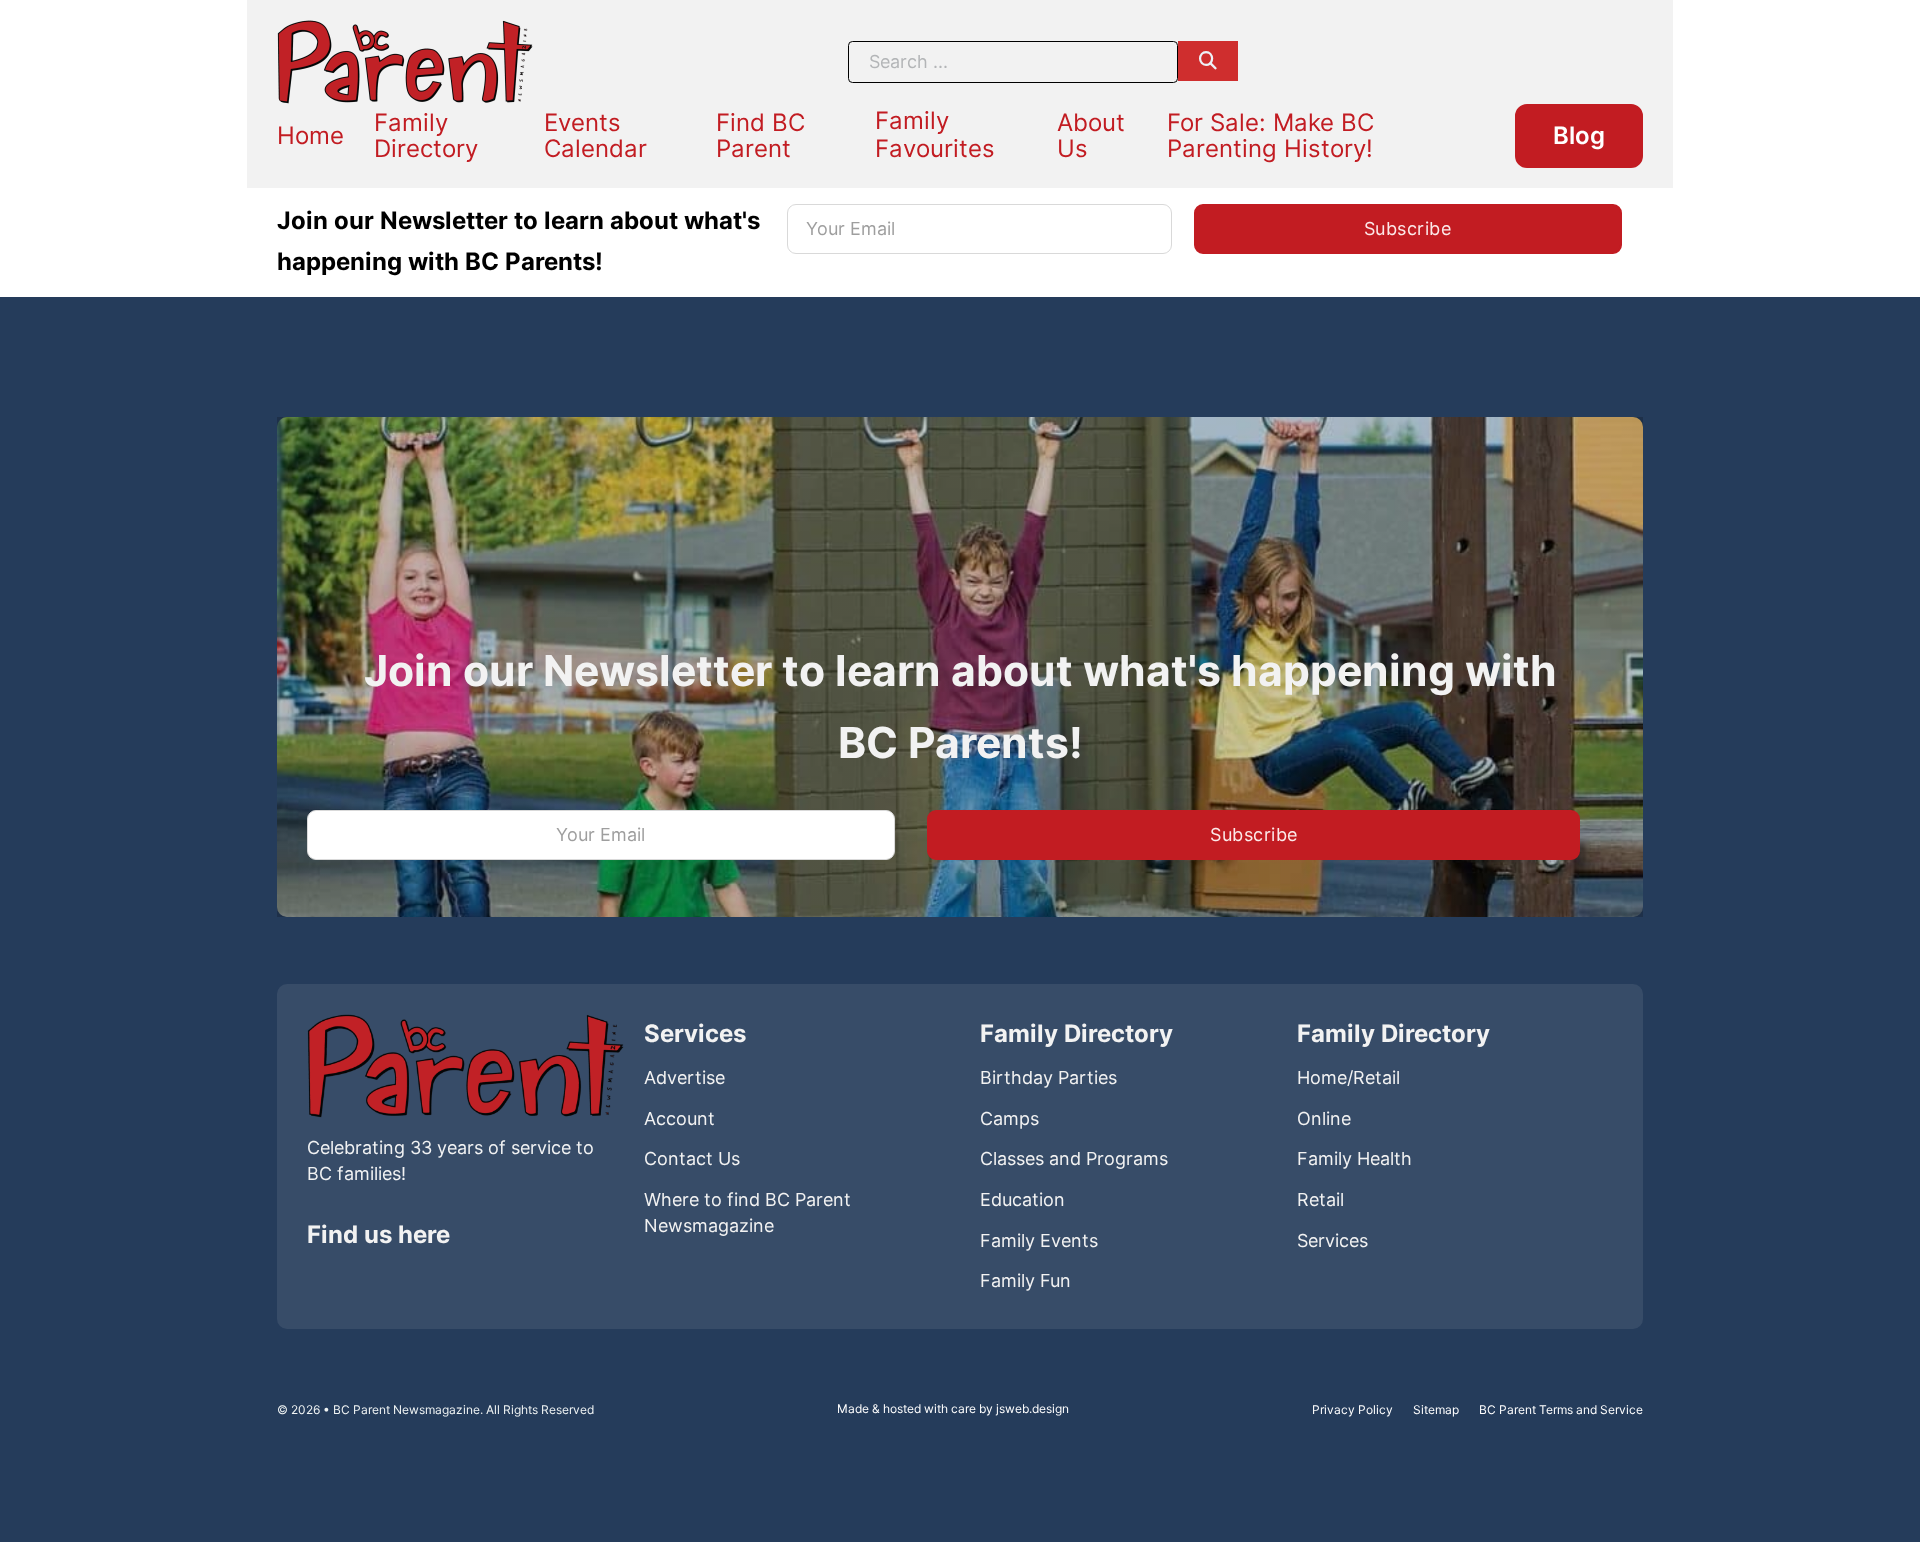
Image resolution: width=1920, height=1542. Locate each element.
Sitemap (1436, 1409)
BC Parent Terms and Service (1561, 1409)
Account (679, 1118)
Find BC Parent (760, 135)
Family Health (1354, 1158)
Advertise (684, 1077)
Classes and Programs (1074, 1158)
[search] (1208, 61)
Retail (1320, 1199)
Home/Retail (1348, 1077)
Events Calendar (595, 135)
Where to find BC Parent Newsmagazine (747, 1212)
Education (1022, 1199)
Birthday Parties (1048, 1077)
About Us (1091, 135)
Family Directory (426, 135)
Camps (1009, 1118)
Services (1332, 1240)
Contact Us (692, 1158)
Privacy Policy (1352, 1409)
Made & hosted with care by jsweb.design (953, 1408)
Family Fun (1025, 1280)
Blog (1579, 135)
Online (1324, 1118)
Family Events (1039, 1240)
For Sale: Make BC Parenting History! (1270, 135)
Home (310, 136)
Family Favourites (935, 134)
